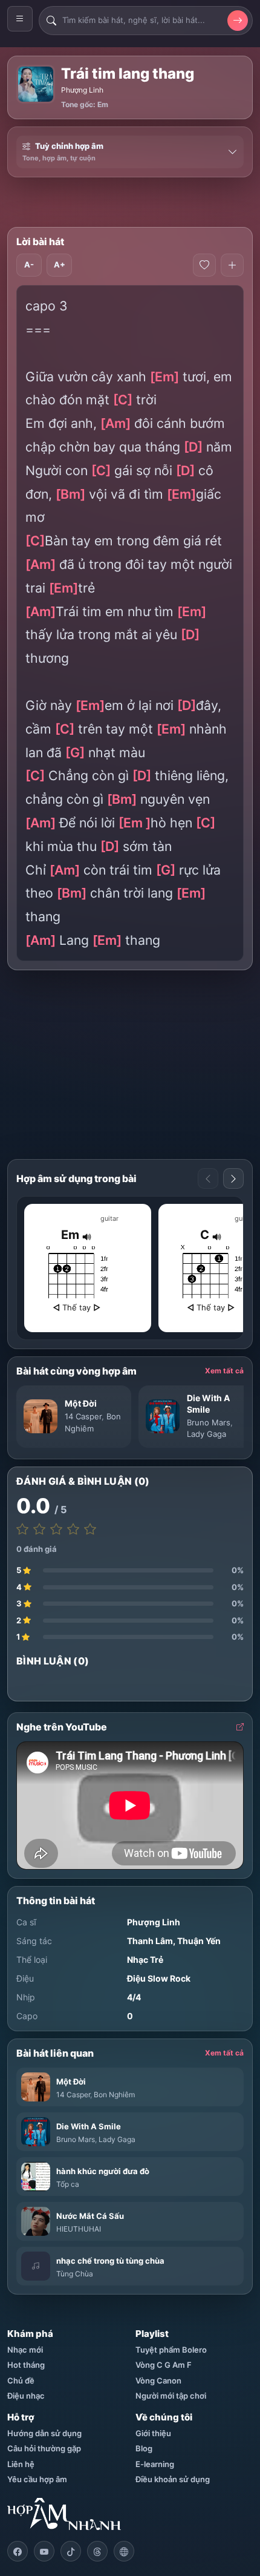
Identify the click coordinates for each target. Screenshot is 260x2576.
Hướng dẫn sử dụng (44, 2433)
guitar (109, 1218)
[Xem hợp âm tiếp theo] (233, 1178)
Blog (144, 2448)
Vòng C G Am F (164, 2365)
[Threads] (97, 2551)
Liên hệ (21, 2464)
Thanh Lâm (150, 1941)
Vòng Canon (158, 2380)
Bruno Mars (209, 1422)
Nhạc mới (25, 2350)
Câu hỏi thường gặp (44, 2448)
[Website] (124, 2551)
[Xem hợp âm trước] (208, 1178)
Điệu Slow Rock (159, 1978)
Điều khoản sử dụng (173, 2479)
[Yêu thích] (204, 265)
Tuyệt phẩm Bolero (171, 2350)
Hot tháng (26, 2365)
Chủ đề (21, 2380)
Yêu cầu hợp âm (37, 2479)
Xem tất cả (224, 1371)
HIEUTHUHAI (79, 2229)
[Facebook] (18, 2551)
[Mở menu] (20, 19)
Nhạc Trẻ (145, 1960)
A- (29, 264)
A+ (60, 264)
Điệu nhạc (26, 2396)
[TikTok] (71, 2551)
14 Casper (83, 1416)
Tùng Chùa (75, 2274)
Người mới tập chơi (171, 2396)
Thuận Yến (199, 1941)
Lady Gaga (206, 1434)
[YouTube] (44, 2551)
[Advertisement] (134, 202)
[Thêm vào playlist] (232, 265)
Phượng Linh (82, 90)
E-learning (155, 2464)
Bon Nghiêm (114, 2095)
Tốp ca (68, 2184)
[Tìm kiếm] (238, 21)
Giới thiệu (153, 2433)
